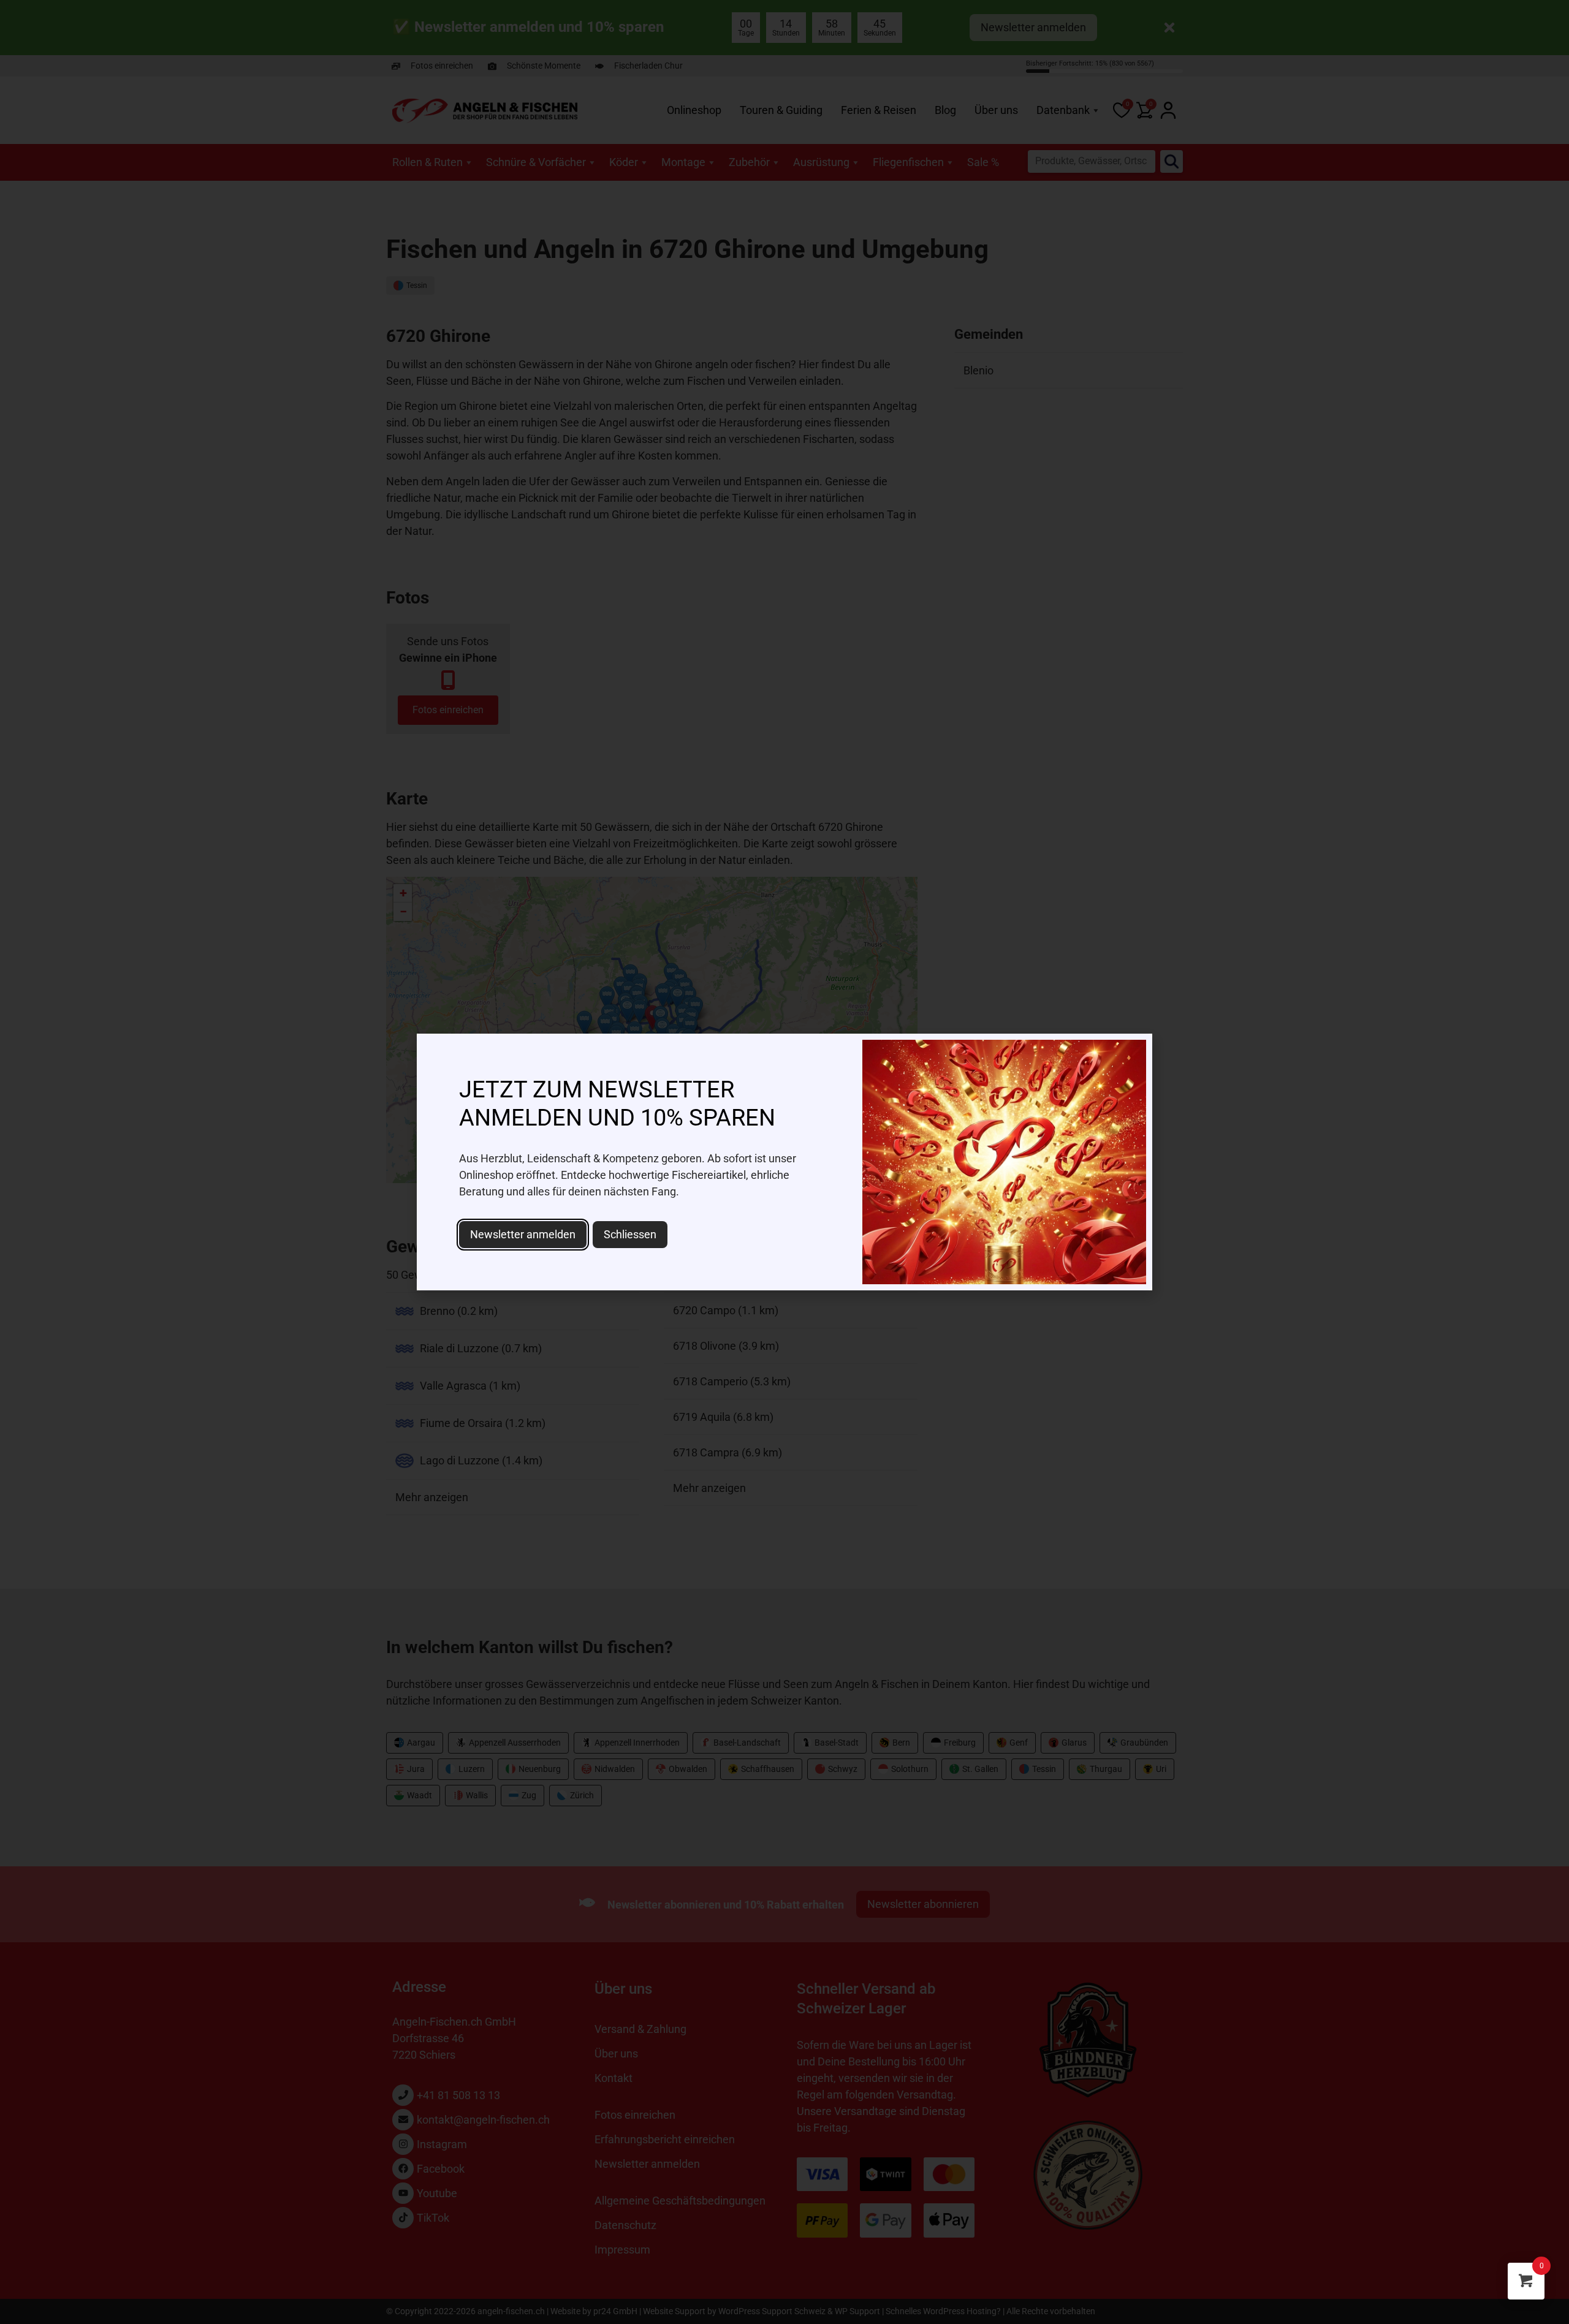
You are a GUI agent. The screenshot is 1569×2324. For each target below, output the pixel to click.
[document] (784, 1162)
